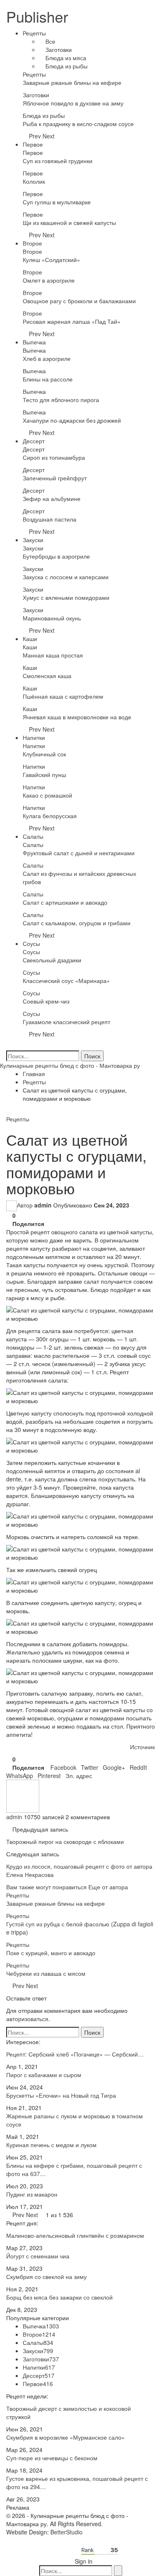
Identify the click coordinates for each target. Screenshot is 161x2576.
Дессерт (34, 441)
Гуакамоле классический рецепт (66, 1022)
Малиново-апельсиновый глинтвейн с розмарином (75, 2235)
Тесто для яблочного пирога (61, 400)
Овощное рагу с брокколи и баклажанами (79, 301)
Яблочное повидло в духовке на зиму (73, 103)
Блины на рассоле (48, 379)
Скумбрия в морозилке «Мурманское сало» (65, 2437)
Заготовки (58, 49)
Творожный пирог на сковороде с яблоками (65, 1841)
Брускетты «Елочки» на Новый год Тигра (61, 2095)
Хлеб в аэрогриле (47, 358)
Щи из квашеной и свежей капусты (69, 222)
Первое (33, 144)
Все (50, 41)
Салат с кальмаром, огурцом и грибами (77, 923)
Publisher (37, 16)
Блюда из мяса (65, 58)
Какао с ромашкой (47, 795)
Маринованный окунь (52, 618)
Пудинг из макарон (32, 2194)
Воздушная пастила (50, 519)
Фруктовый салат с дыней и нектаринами (79, 853)
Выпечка (34, 342)
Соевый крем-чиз (46, 1001)
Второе (32, 243)
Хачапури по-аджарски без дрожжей (72, 420)
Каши (30, 639)
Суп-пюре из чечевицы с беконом (52, 2458)
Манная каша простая (53, 655)
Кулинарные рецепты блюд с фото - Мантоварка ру (70, 1065)
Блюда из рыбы (66, 66)
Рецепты (34, 33)
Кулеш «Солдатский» (51, 260)
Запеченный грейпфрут (55, 478)
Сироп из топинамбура (54, 457)
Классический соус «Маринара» (66, 980)
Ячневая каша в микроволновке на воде (77, 717)
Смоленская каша (47, 676)
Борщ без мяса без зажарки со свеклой (59, 2297)
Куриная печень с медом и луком (51, 2145)
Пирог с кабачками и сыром (44, 2075)
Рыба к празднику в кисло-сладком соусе (78, 124)
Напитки (34, 737)
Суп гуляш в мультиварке (57, 202)
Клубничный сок (44, 754)
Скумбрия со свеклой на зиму (46, 2277)
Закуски (33, 540)
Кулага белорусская (50, 816)
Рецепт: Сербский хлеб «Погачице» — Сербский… (75, 2054)
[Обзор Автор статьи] (23, 1795)
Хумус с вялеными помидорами (66, 597)
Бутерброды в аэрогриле (56, 556)
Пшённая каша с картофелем (63, 696)
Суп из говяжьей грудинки (58, 161)
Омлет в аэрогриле (49, 280)
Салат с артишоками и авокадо (65, 902)
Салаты (33, 836)
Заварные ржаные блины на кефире (72, 82)
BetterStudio (66, 2532)
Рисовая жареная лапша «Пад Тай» (72, 321)
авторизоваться (27, 2019)
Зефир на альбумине (52, 498)
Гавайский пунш (44, 774)
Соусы (31, 943)
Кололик (34, 181)
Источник (142, 1747)
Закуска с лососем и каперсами (66, 577)
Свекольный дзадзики (52, 960)
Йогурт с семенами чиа (38, 2256)
